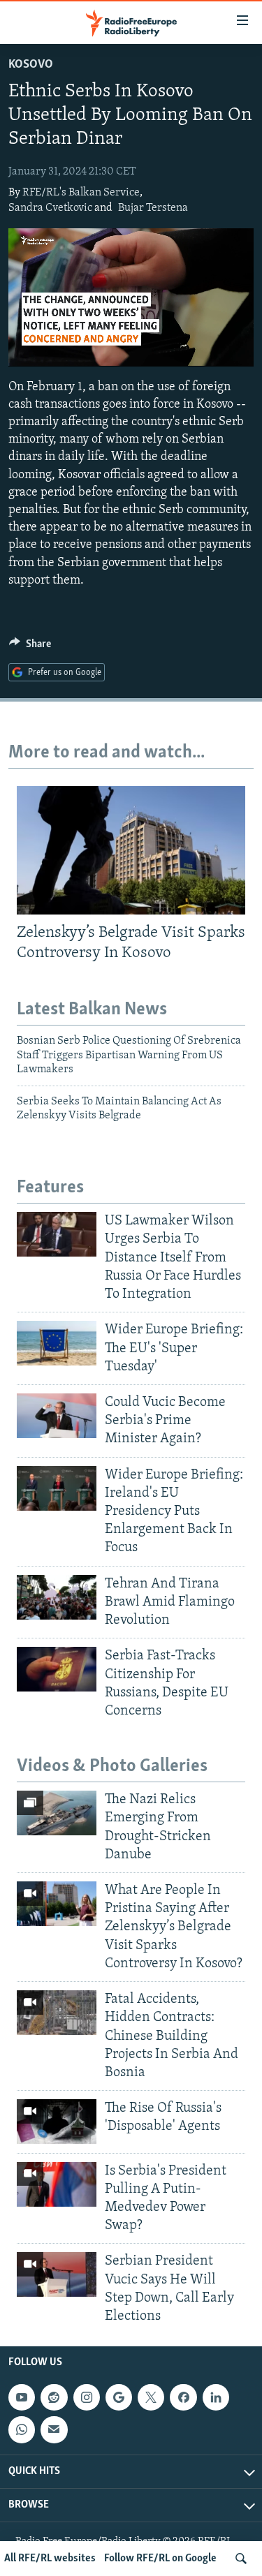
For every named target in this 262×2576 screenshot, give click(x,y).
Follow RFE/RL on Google (160, 2559)
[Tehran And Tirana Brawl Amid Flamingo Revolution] (57, 1597)
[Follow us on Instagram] (87, 2397)
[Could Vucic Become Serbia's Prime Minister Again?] (57, 1416)
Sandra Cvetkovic (50, 208)
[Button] (30, 647)
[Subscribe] (54, 2430)
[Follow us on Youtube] (22, 2397)
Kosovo (31, 65)
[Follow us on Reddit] (54, 2397)
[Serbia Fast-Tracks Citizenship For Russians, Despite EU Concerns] (57, 1669)
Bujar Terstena (153, 208)
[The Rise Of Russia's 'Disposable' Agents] (57, 2122)
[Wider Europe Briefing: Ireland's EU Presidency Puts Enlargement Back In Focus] (57, 1488)
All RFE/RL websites (50, 2559)
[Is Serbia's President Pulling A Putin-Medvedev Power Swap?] (57, 2184)
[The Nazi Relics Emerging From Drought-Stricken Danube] (57, 1813)
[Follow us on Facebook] (183, 2397)
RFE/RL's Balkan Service (81, 193)
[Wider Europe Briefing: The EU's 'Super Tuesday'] (57, 1343)
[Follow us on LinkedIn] (216, 2397)
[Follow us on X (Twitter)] (151, 2397)
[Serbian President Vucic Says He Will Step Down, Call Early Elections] (57, 2274)
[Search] (241, 2559)
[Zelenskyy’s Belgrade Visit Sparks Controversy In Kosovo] (131, 850)
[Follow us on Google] (119, 2397)
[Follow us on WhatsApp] (22, 2430)
